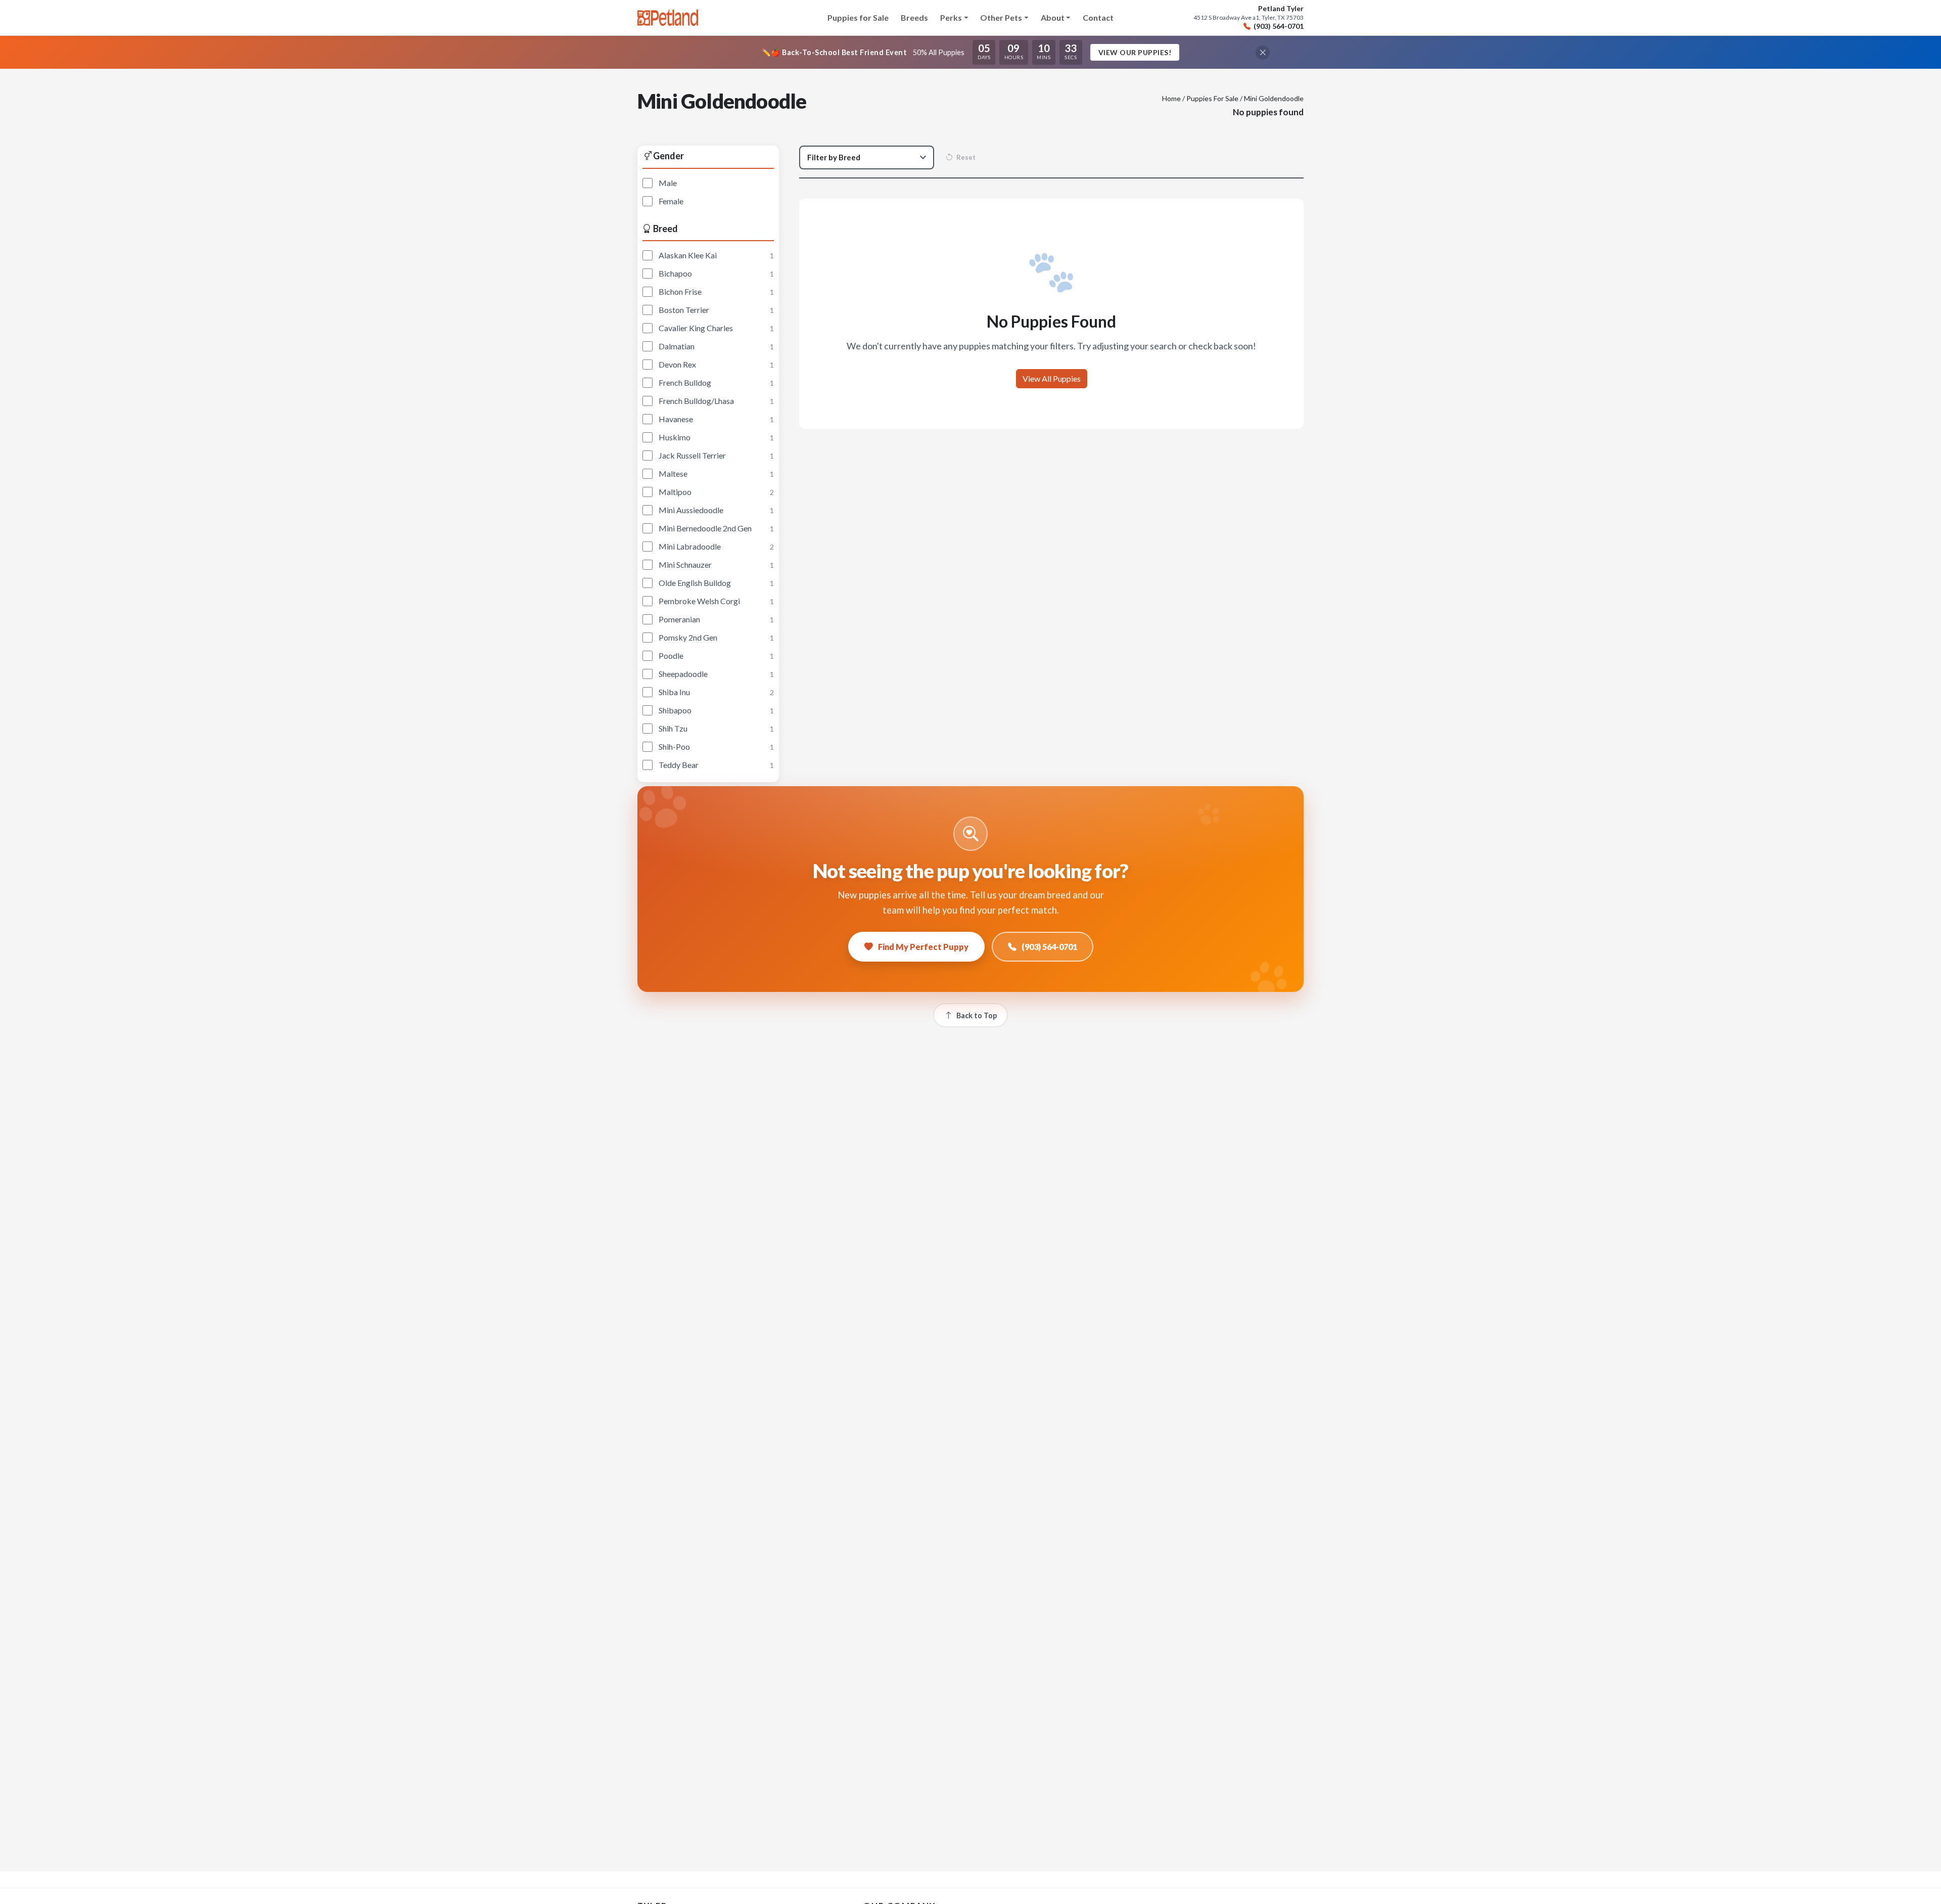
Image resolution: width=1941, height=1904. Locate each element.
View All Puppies (1052, 378)
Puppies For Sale (1212, 98)
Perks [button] (951, 17)
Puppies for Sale (858, 17)
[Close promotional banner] (1263, 53)
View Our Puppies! (1135, 52)
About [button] (1053, 17)
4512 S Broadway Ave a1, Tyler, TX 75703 (1249, 18)
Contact (1098, 17)
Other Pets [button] (1001, 17)
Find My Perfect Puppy (923, 947)
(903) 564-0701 (1279, 26)
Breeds (914, 17)
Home (1171, 98)
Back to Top (977, 1015)
